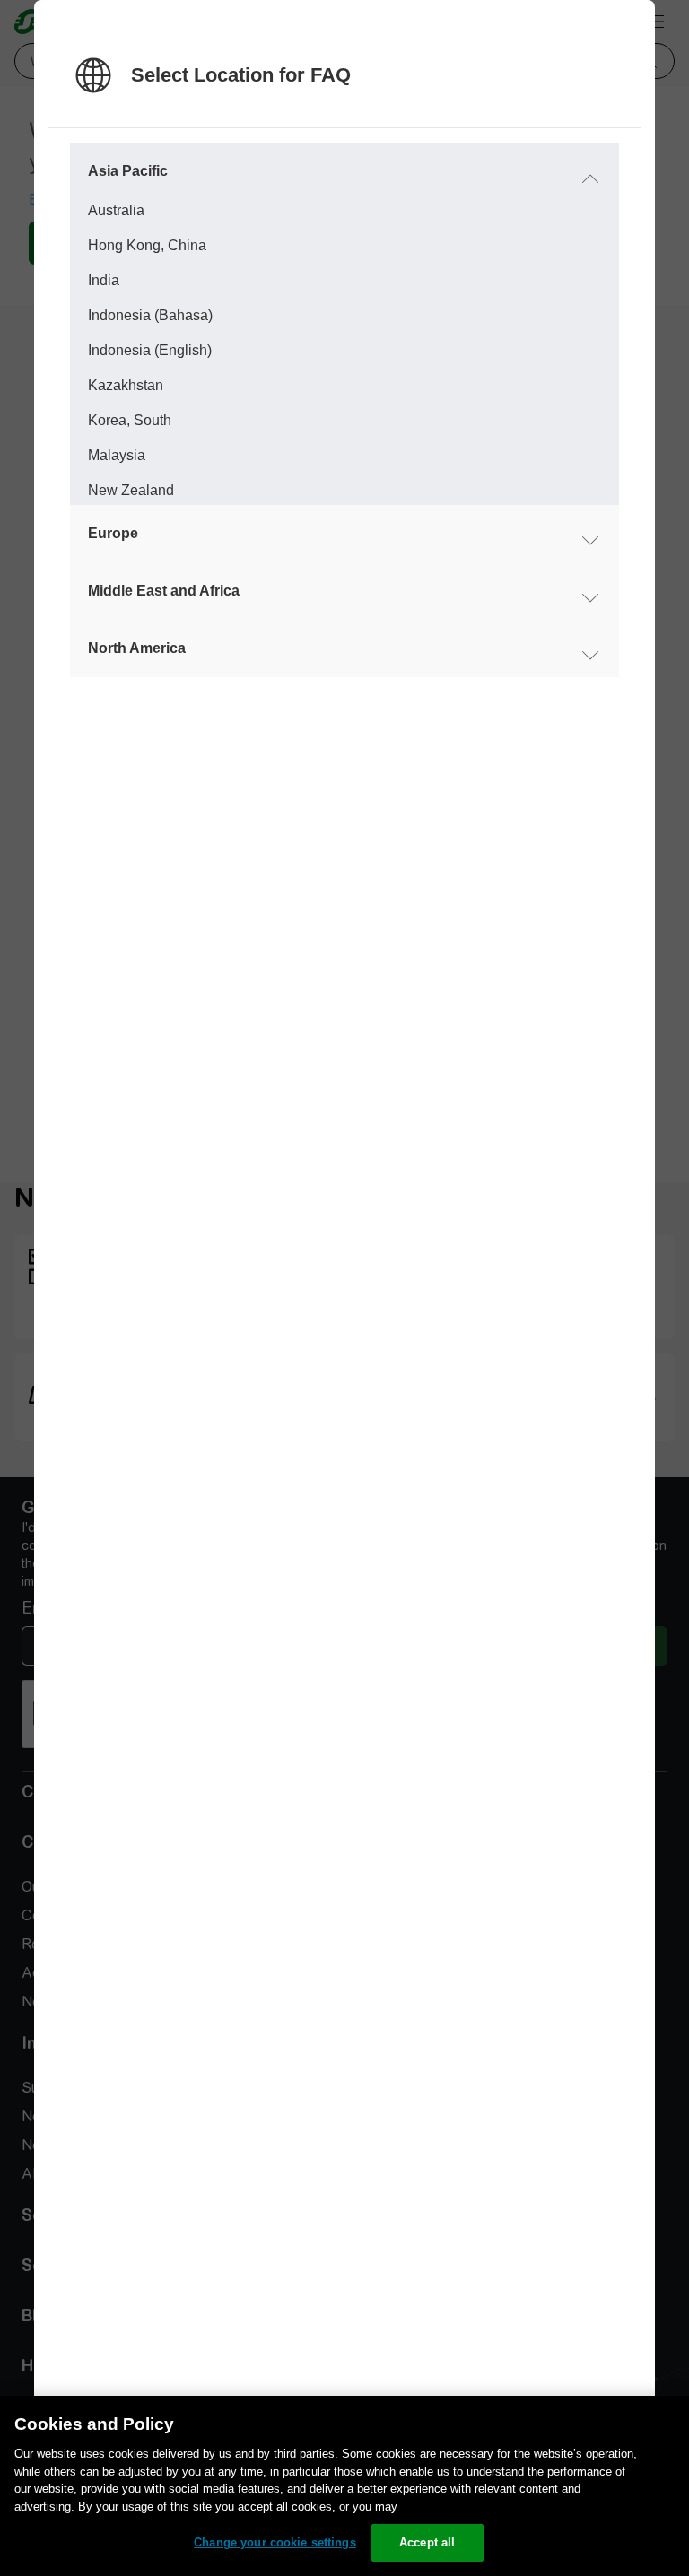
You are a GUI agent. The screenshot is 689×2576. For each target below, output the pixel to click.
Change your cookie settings (275, 2542)
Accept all (427, 2542)
